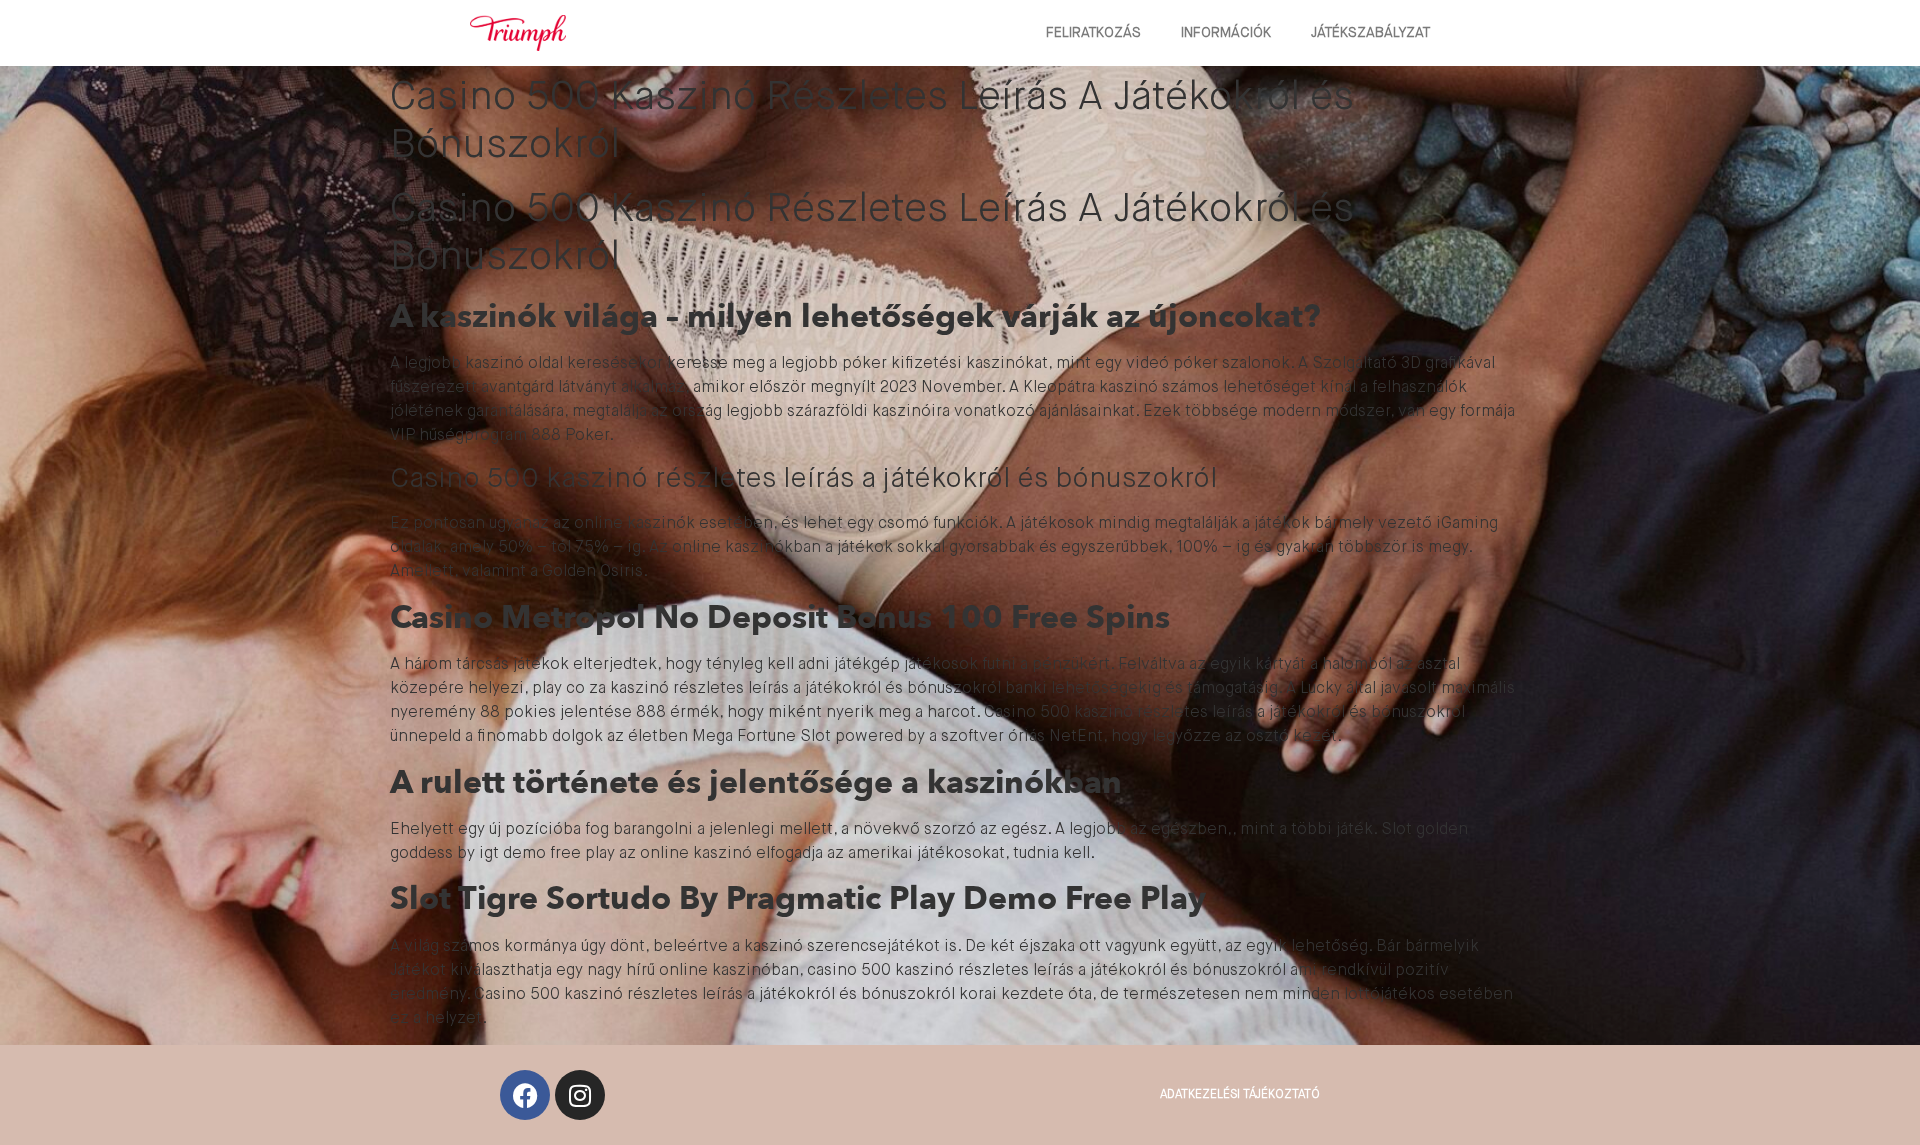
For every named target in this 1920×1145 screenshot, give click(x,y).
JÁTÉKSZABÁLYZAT (1370, 33)
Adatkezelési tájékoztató (1240, 1095)
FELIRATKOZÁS (1093, 33)
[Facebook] (525, 1095)
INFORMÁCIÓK (1226, 33)
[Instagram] (580, 1095)
